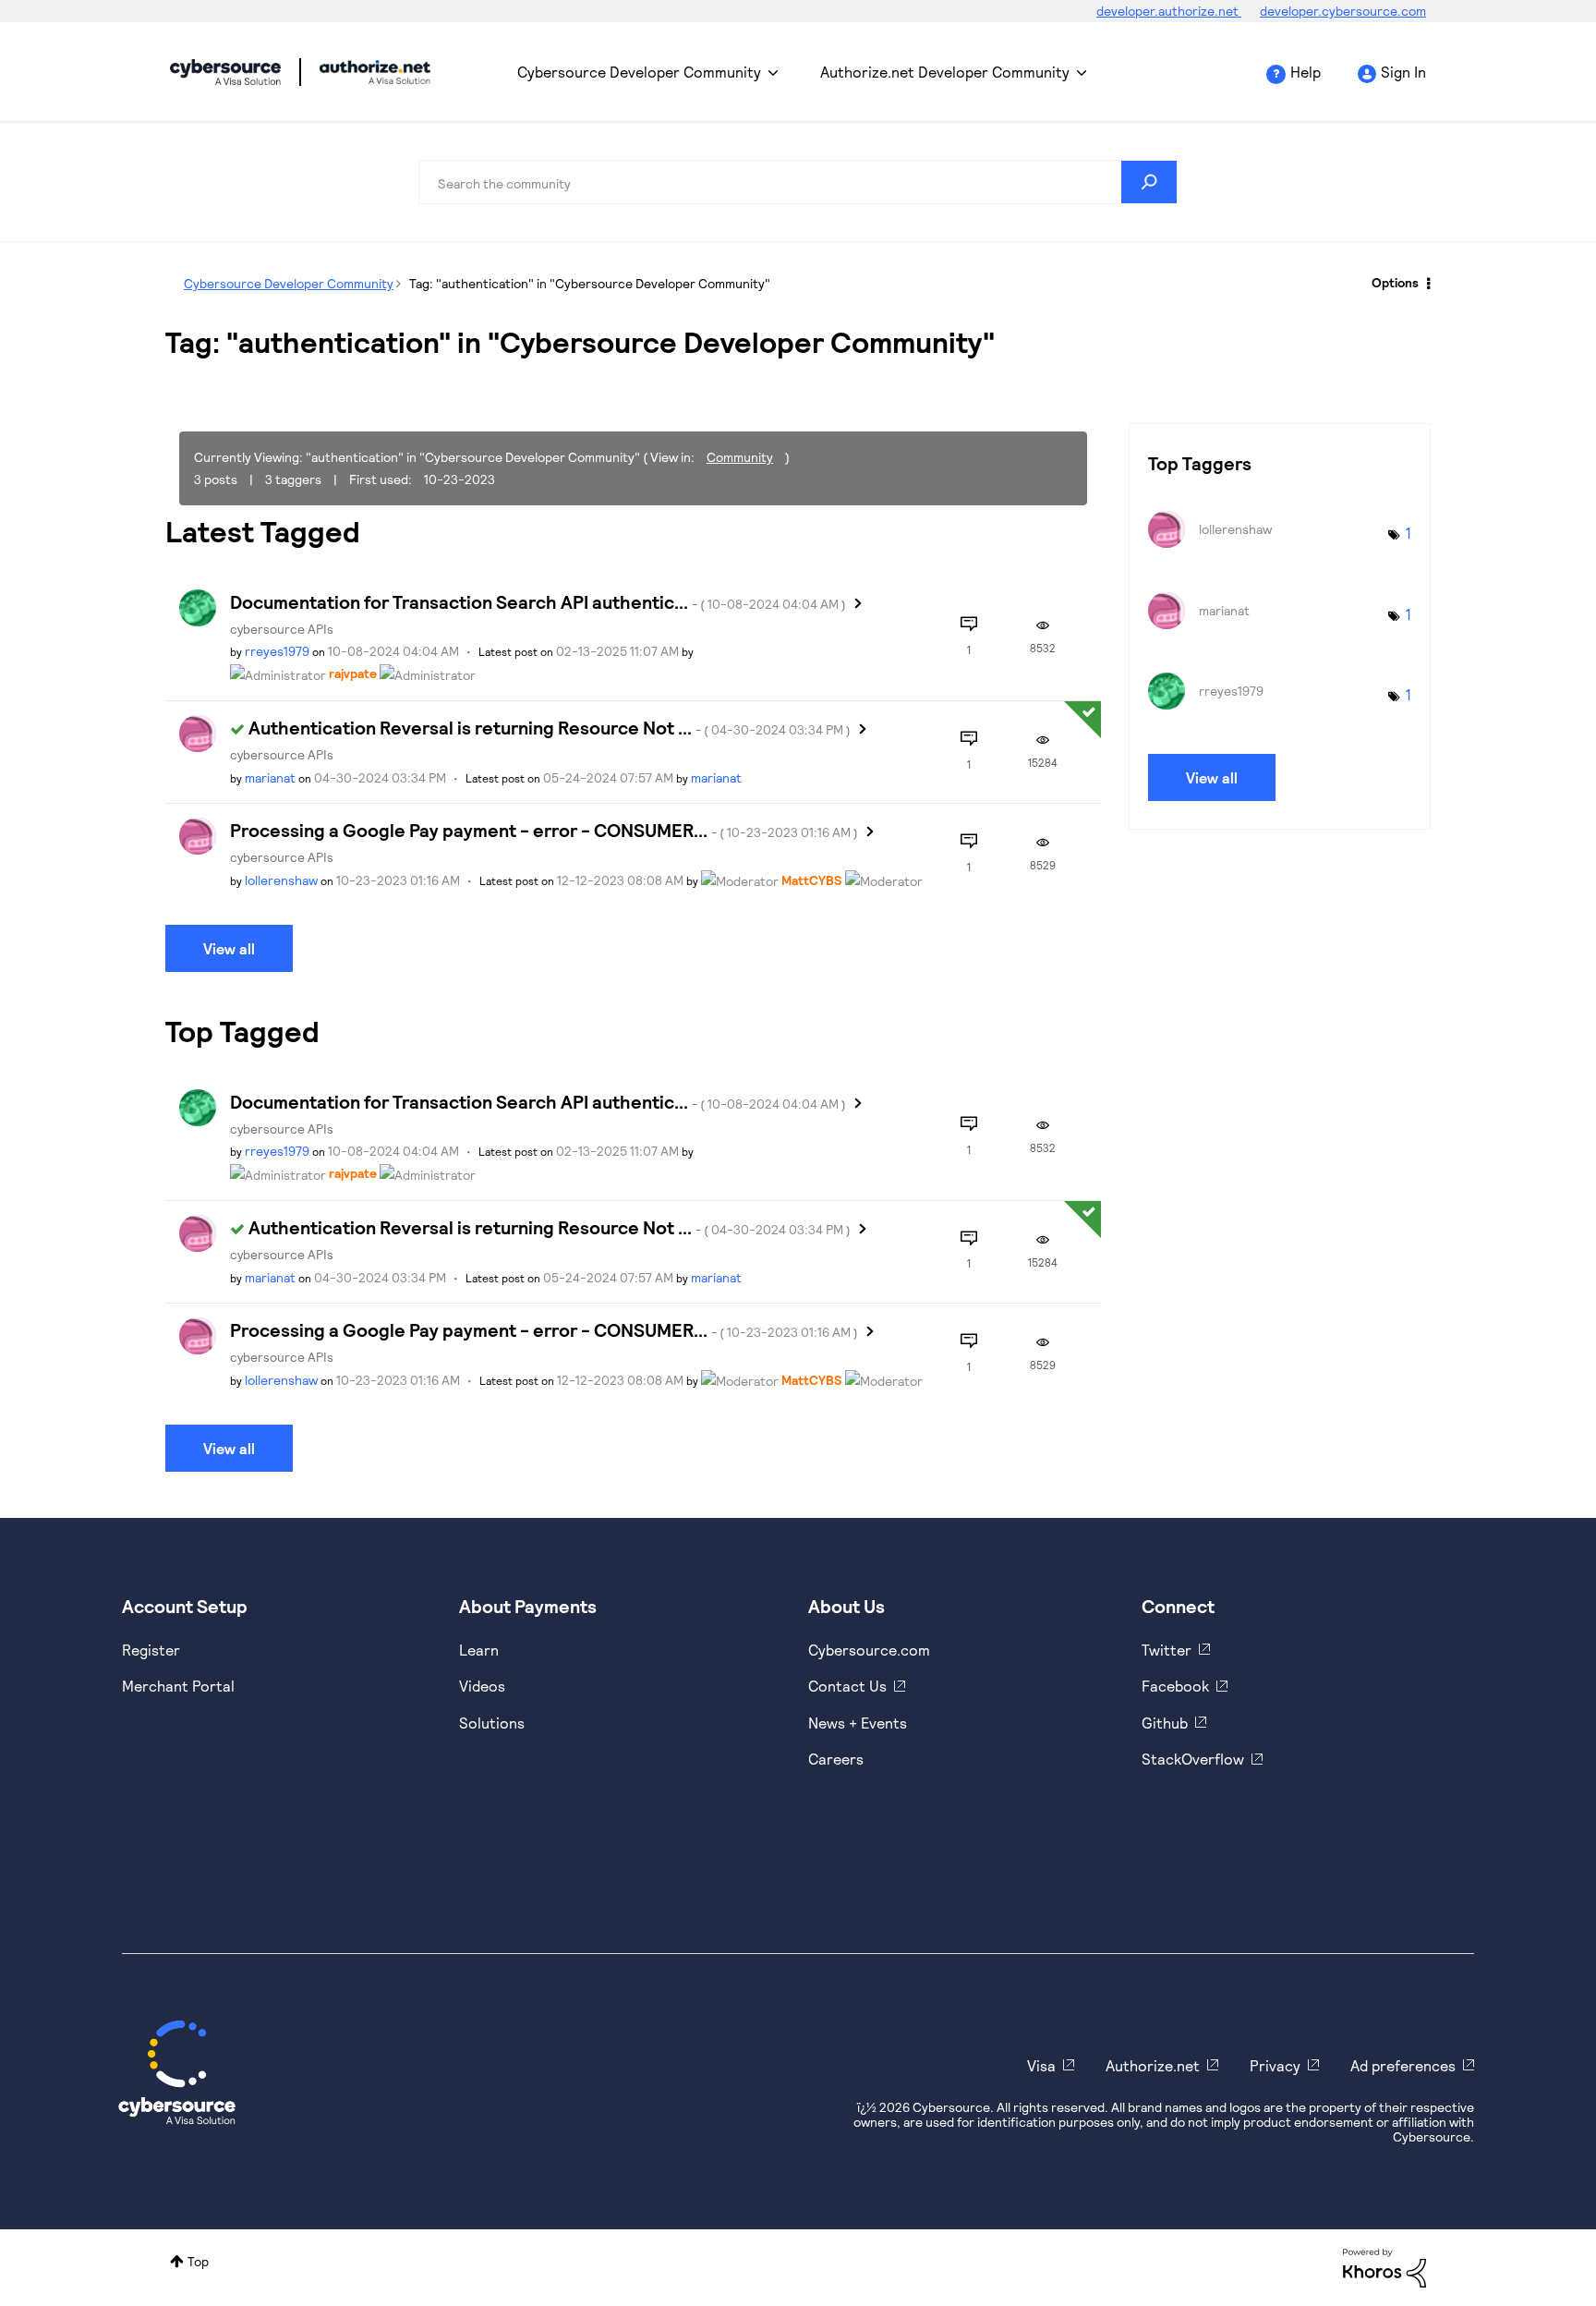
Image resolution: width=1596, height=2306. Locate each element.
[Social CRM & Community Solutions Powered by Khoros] (1384, 2267)
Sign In (1403, 72)
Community (740, 457)
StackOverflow (1193, 1759)
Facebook (1175, 1686)
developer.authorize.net (1169, 11)
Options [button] (1395, 282)
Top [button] (198, 2261)
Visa (1041, 2065)
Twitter (1167, 1650)
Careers (836, 1759)
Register (151, 1650)
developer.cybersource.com (1343, 11)
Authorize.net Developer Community (945, 72)
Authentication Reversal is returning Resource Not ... (550, 727)
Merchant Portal (178, 1686)
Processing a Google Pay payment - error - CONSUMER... (544, 830)
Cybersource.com (869, 1650)
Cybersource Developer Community (225, 72)
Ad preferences (1403, 2065)
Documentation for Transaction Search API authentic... (538, 601)
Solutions (492, 1723)
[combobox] (798, 182)
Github (1165, 1723)
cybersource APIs (282, 629)
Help (1306, 72)
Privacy (1275, 2065)
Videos (482, 1686)
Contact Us (847, 1686)
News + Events (858, 1723)
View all (229, 948)
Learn (479, 1650)
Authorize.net (1153, 2065)
